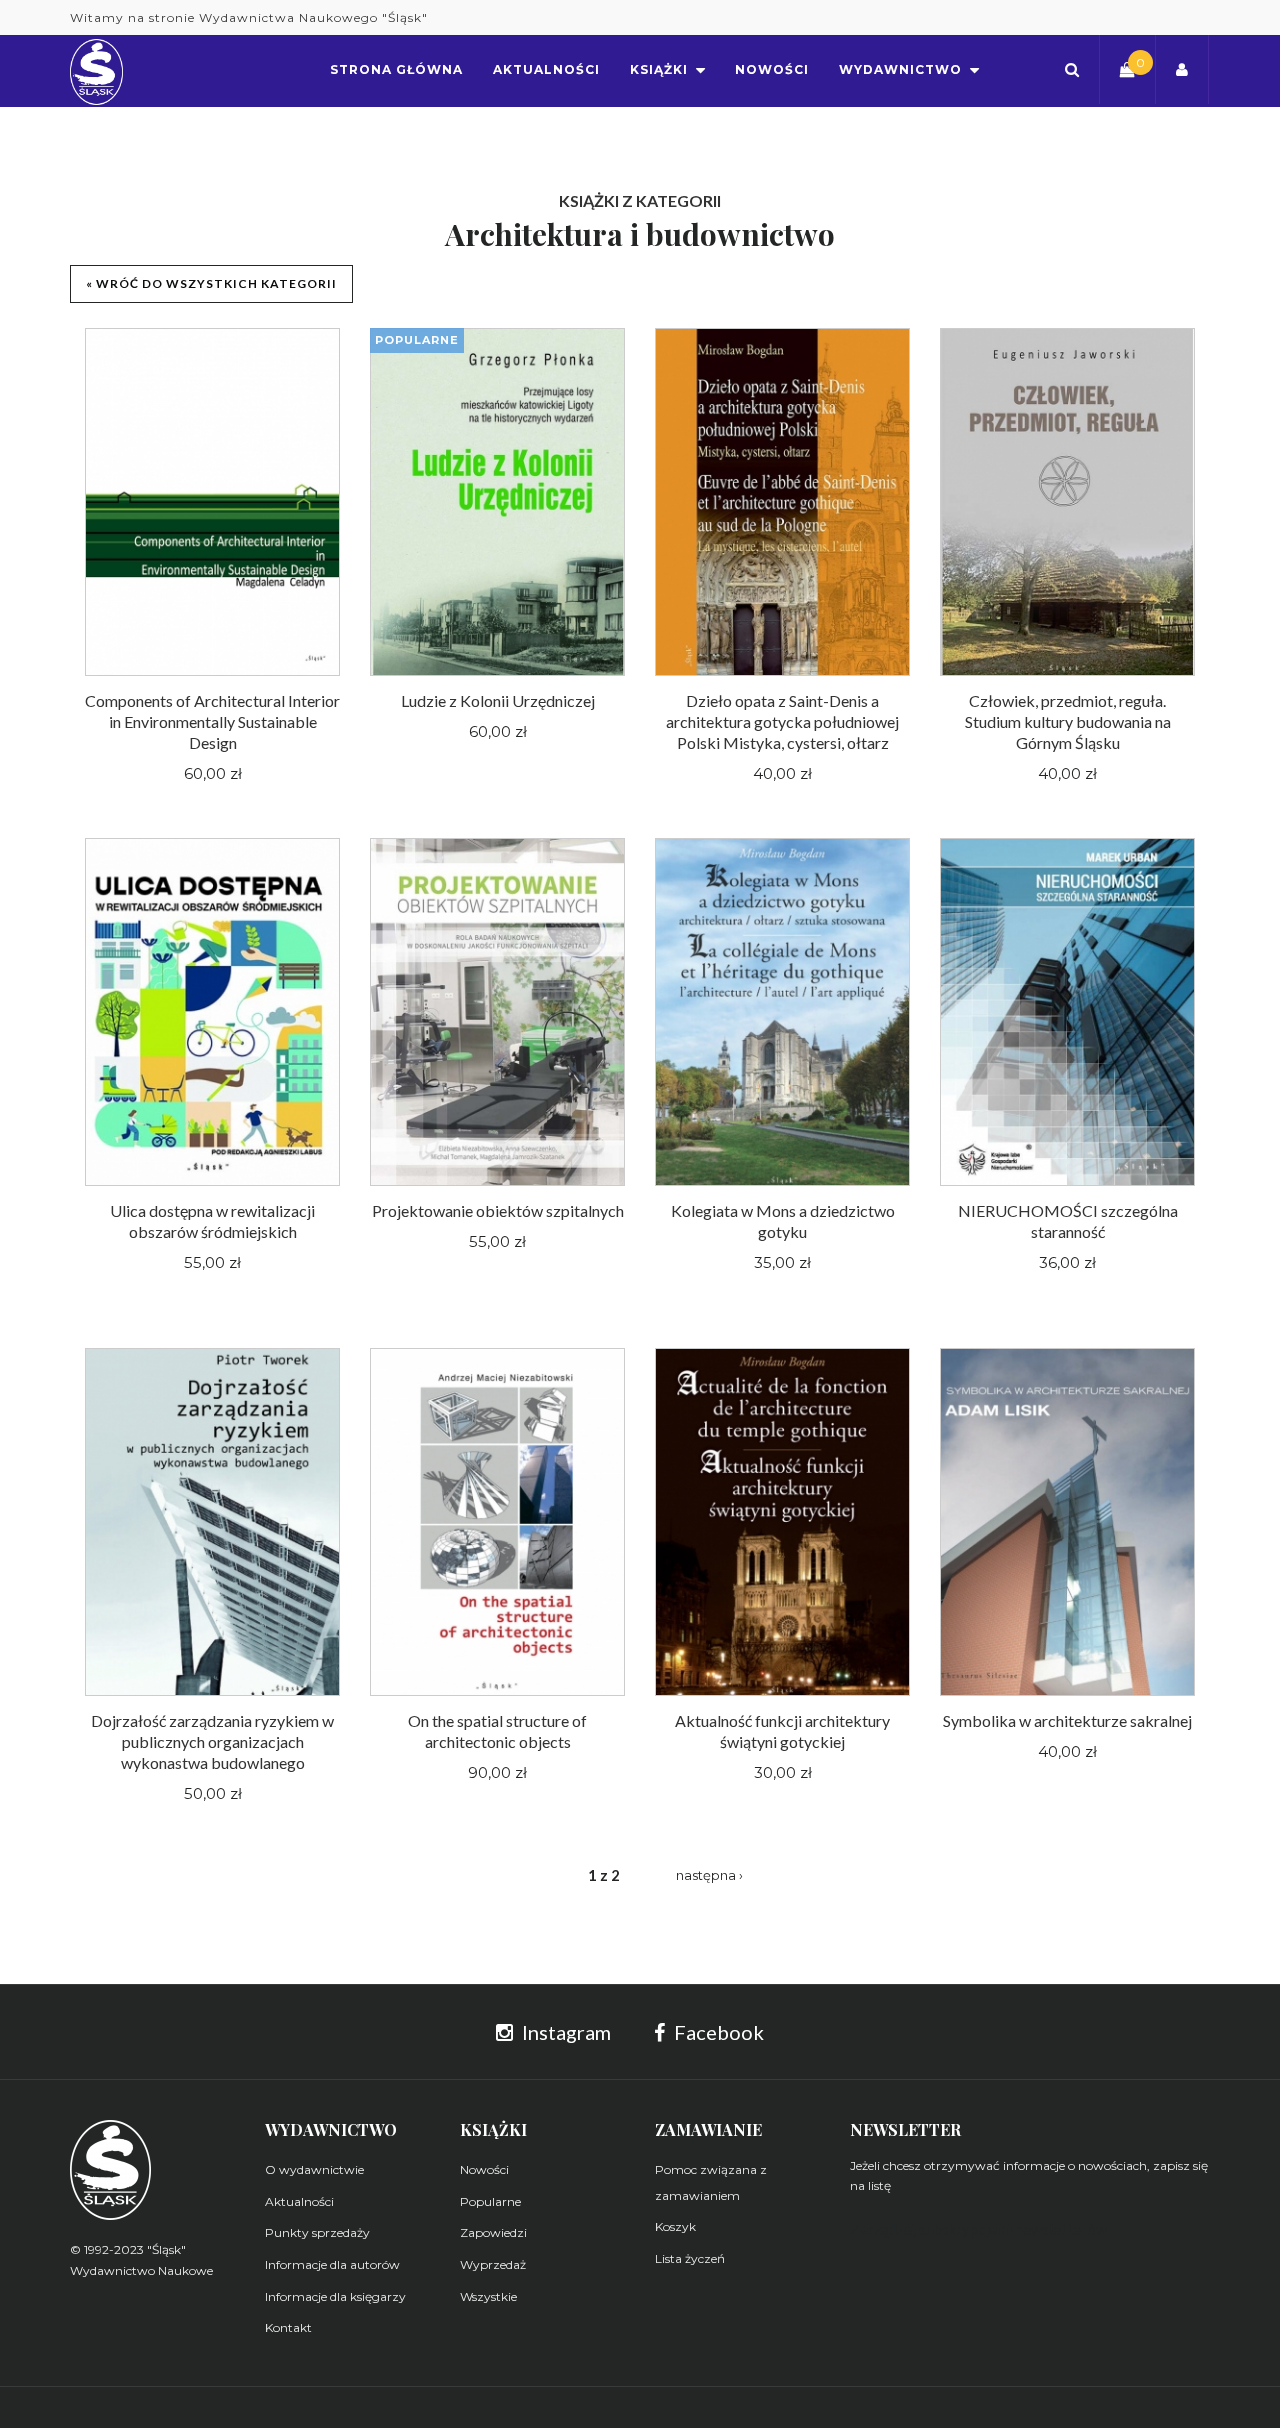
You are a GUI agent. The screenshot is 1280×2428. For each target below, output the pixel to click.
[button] (1072, 69)
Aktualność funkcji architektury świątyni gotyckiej (782, 1731)
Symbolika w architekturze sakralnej (1067, 1720)
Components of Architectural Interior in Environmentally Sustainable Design (212, 721)
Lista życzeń (690, 2258)
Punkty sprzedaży (317, 2232)
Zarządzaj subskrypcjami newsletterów (978, 2229)
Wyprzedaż (493, 2264)
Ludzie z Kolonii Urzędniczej (498, 700)
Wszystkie (488, 2296)
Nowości (484, 2169)
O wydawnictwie (314, 2169)
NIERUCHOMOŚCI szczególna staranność (1068, 1221)
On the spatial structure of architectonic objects (497, 1731)
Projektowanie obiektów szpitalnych (498, 1210)
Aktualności (299, 2201)
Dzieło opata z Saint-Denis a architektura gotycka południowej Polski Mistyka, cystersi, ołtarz (782, 721)
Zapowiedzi (493, 2232)
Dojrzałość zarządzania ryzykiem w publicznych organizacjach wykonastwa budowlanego (212, 1741)
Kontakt (288, 2327)
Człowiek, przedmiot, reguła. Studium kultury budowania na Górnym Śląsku (1068, 721)
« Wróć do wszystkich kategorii (211, 283)
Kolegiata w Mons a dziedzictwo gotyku (783, 1221)
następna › (709, 1875)
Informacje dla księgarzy (335, 2296)
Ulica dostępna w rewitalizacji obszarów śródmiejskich (212, 1221)
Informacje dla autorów (332, 2264)
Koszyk (675, 2226)
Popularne (490, 2201)
